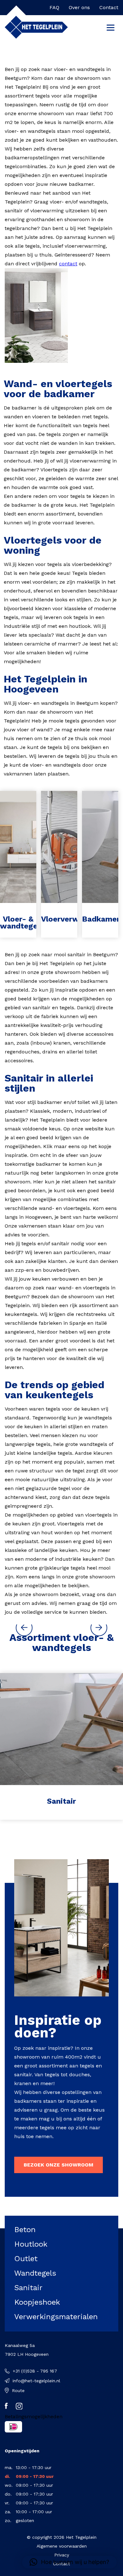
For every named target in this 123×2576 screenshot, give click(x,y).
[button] (69, 2562)
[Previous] (24, 1628)
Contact (109, 7)
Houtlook (31, 2244)
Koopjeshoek (37, 2302)
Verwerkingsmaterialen (56, 2317)
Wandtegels (35, 2273)
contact (68, 264)
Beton (25, 2230)
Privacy (62, 2555)
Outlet (26, 2259)
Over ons (79, 7)
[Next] (99, 1628)
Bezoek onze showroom (59, 2165)
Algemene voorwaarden (62, 2546)
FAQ (54, 7)
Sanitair (28, 2288)
